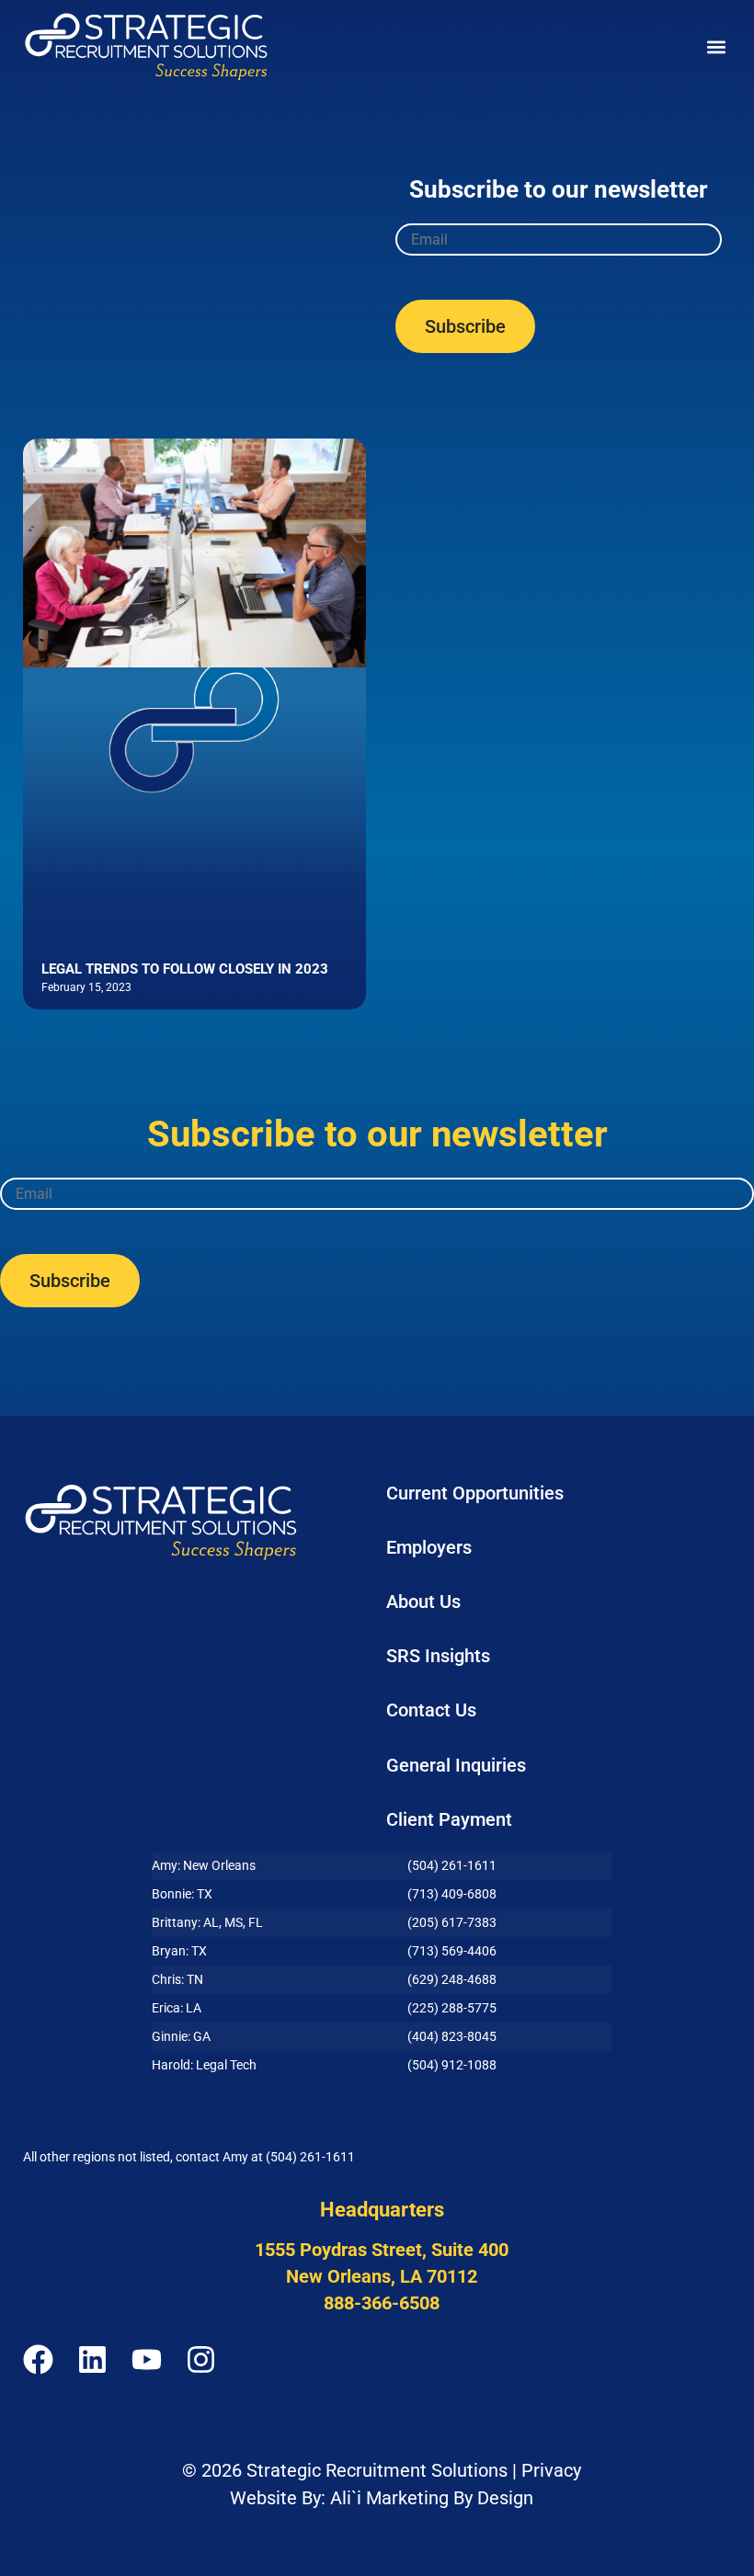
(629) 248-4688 (452, 1979)
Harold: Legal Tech (204, 2065)
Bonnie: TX (182, 1894)
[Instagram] (201, 2359)
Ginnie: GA (181, 2036)
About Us (423, 1601)
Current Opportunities (475, 1493)
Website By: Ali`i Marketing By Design (382, 2498)
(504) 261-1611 (452, 1865)
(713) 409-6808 (452, 1894)
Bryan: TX (179, 1951)
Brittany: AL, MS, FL (207, 1922)
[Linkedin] (92, 2359)
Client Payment (449, 1819)
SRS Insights (438, 1656)
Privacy (551, 2470)
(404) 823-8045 (452, 2036)
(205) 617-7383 (452, 1922)
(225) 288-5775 (452, 2008)
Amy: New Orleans (204, 1865)
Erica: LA (177, 2008)
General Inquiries (456, 1765)
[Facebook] (38, 2359)
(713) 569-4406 (452, 1951)
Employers (429, 1547)
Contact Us (431, 1710)
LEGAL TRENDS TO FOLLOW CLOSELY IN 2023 (185, 969)
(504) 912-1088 (452, 2065)
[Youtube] (147, 2359)
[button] (716, 46)
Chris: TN (177, 1979)
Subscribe (465, 326)
